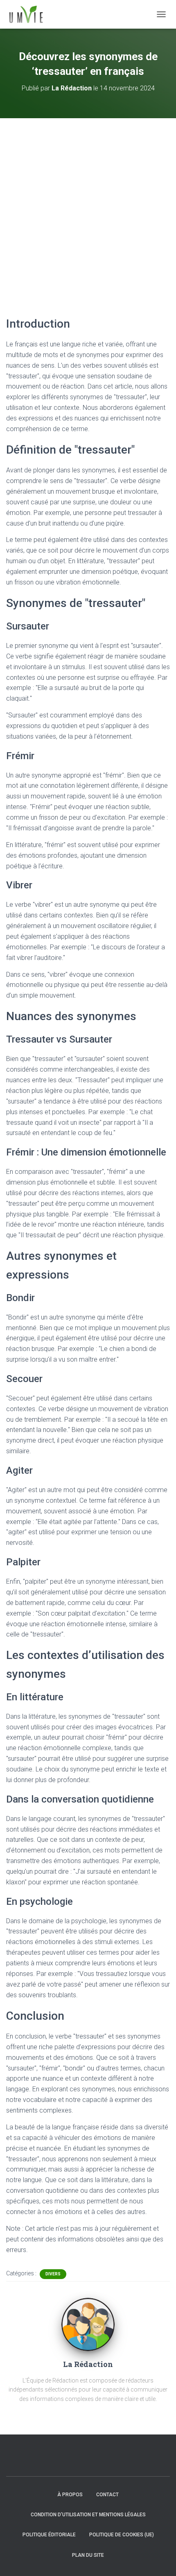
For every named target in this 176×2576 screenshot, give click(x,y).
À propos (70, 2495)
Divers (53, 2274)
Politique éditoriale (49, 2535)
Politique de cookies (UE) (122, 2535)
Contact (107, 2495)
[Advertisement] (88, 210)
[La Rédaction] (88, 2324)
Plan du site (88, 2555)
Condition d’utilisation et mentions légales (88, 2515)
